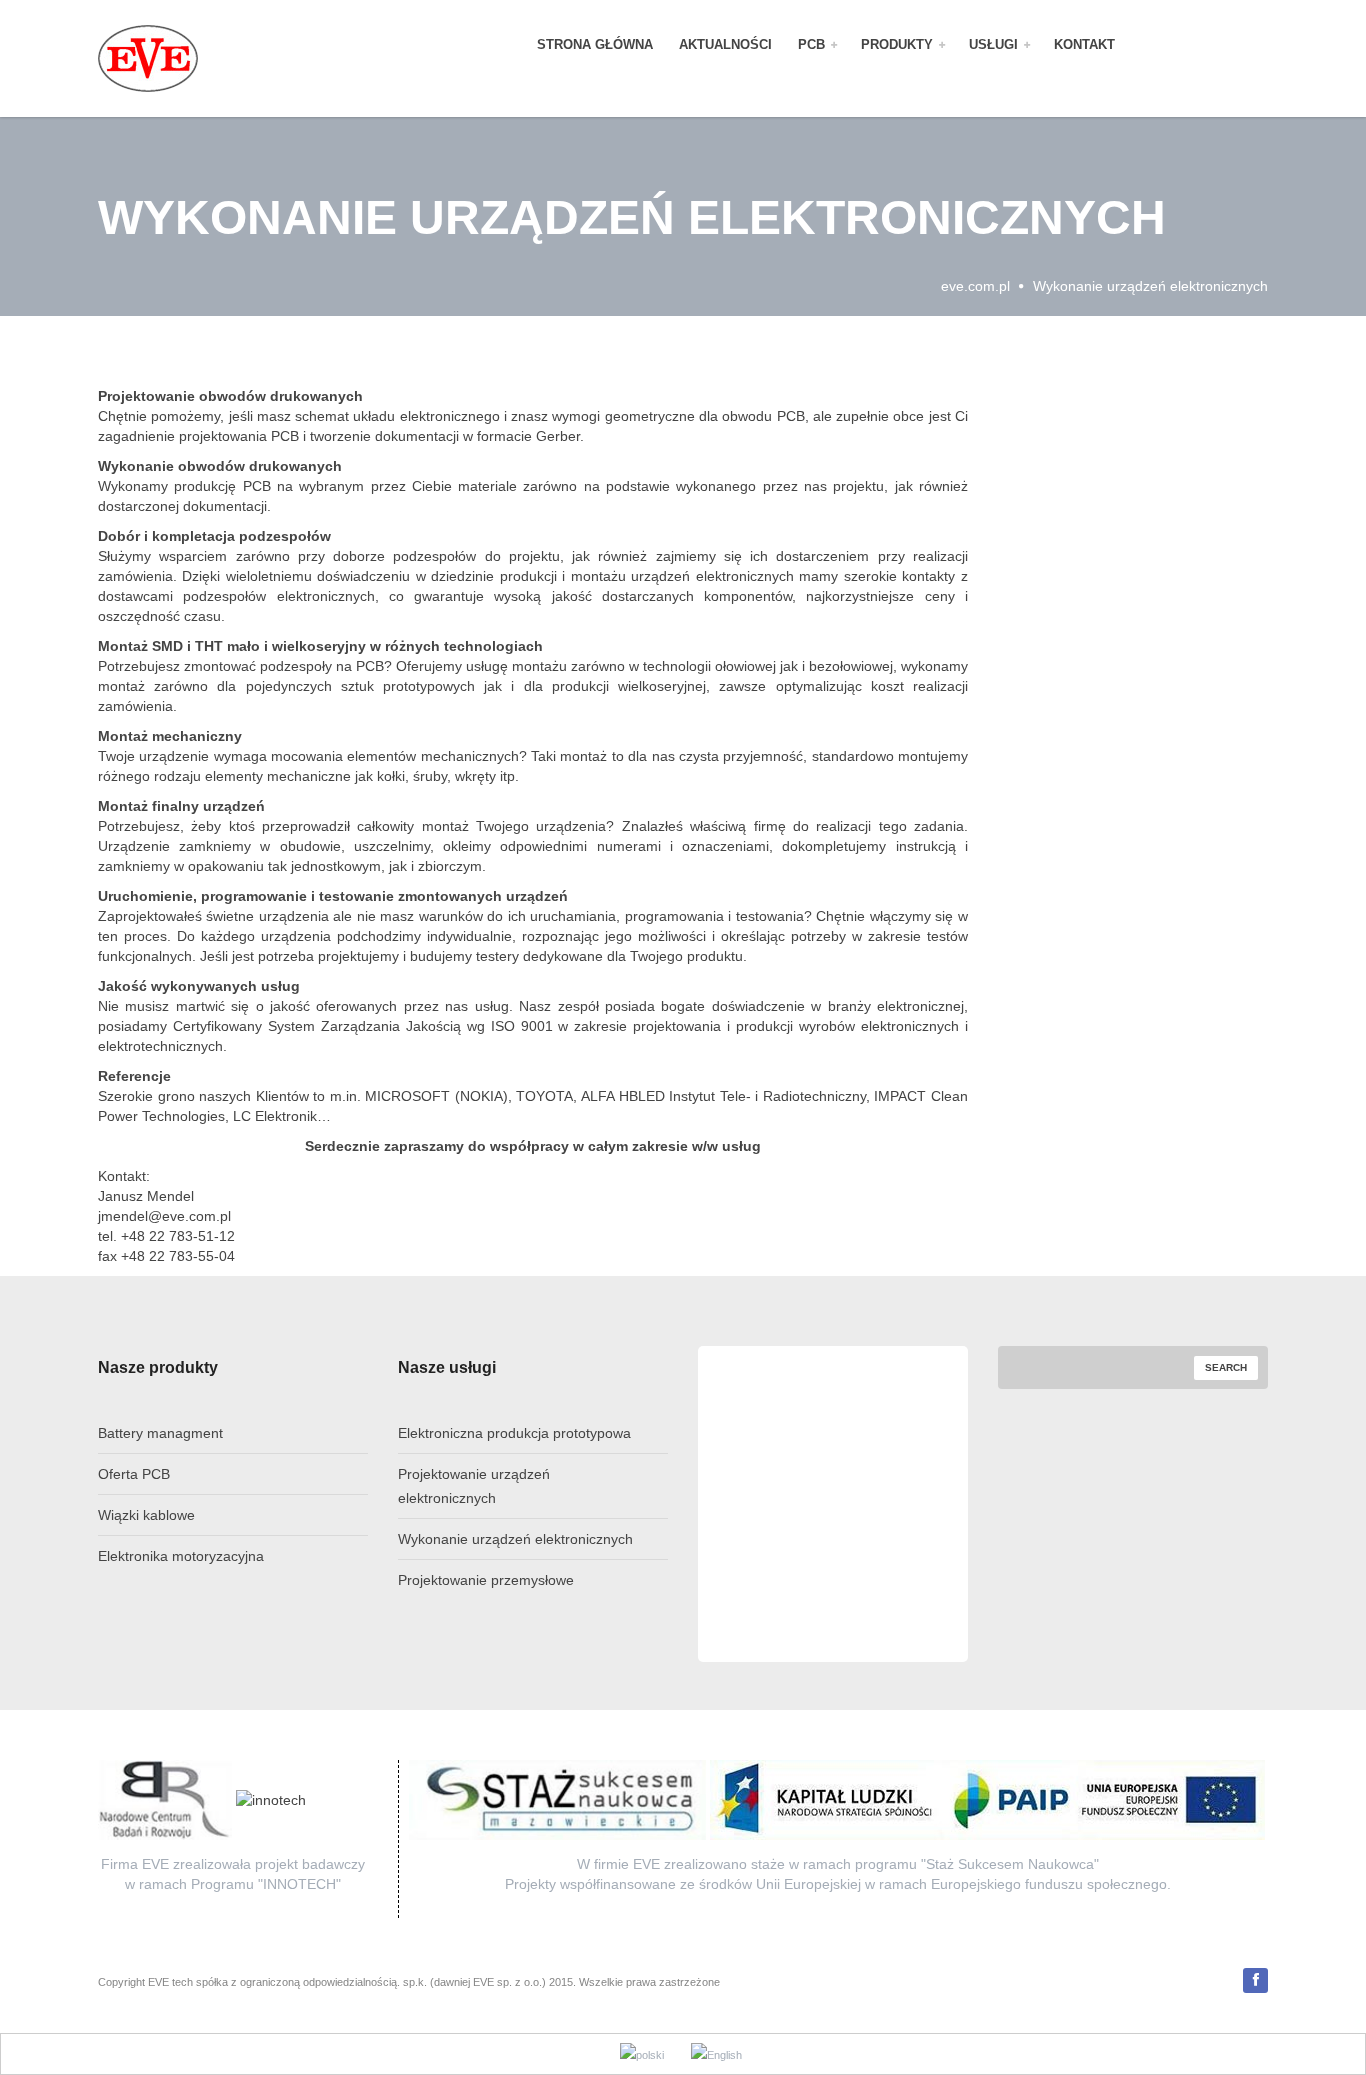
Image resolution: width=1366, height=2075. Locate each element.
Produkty (899, 45)
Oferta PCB (134, 1474)
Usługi (995, 45)
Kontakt (1084, 45)
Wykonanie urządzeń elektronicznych (515, 1539)
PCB (813, 45)
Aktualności (725, 45)
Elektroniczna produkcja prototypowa (514, 1433)
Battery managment (160, 1433)
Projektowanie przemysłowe (486, 1580)
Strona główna (595, 45)
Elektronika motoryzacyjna (181, 1556)
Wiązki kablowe (146, 1515)
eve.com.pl (975, 286)
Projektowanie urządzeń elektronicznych (474, 1486)
